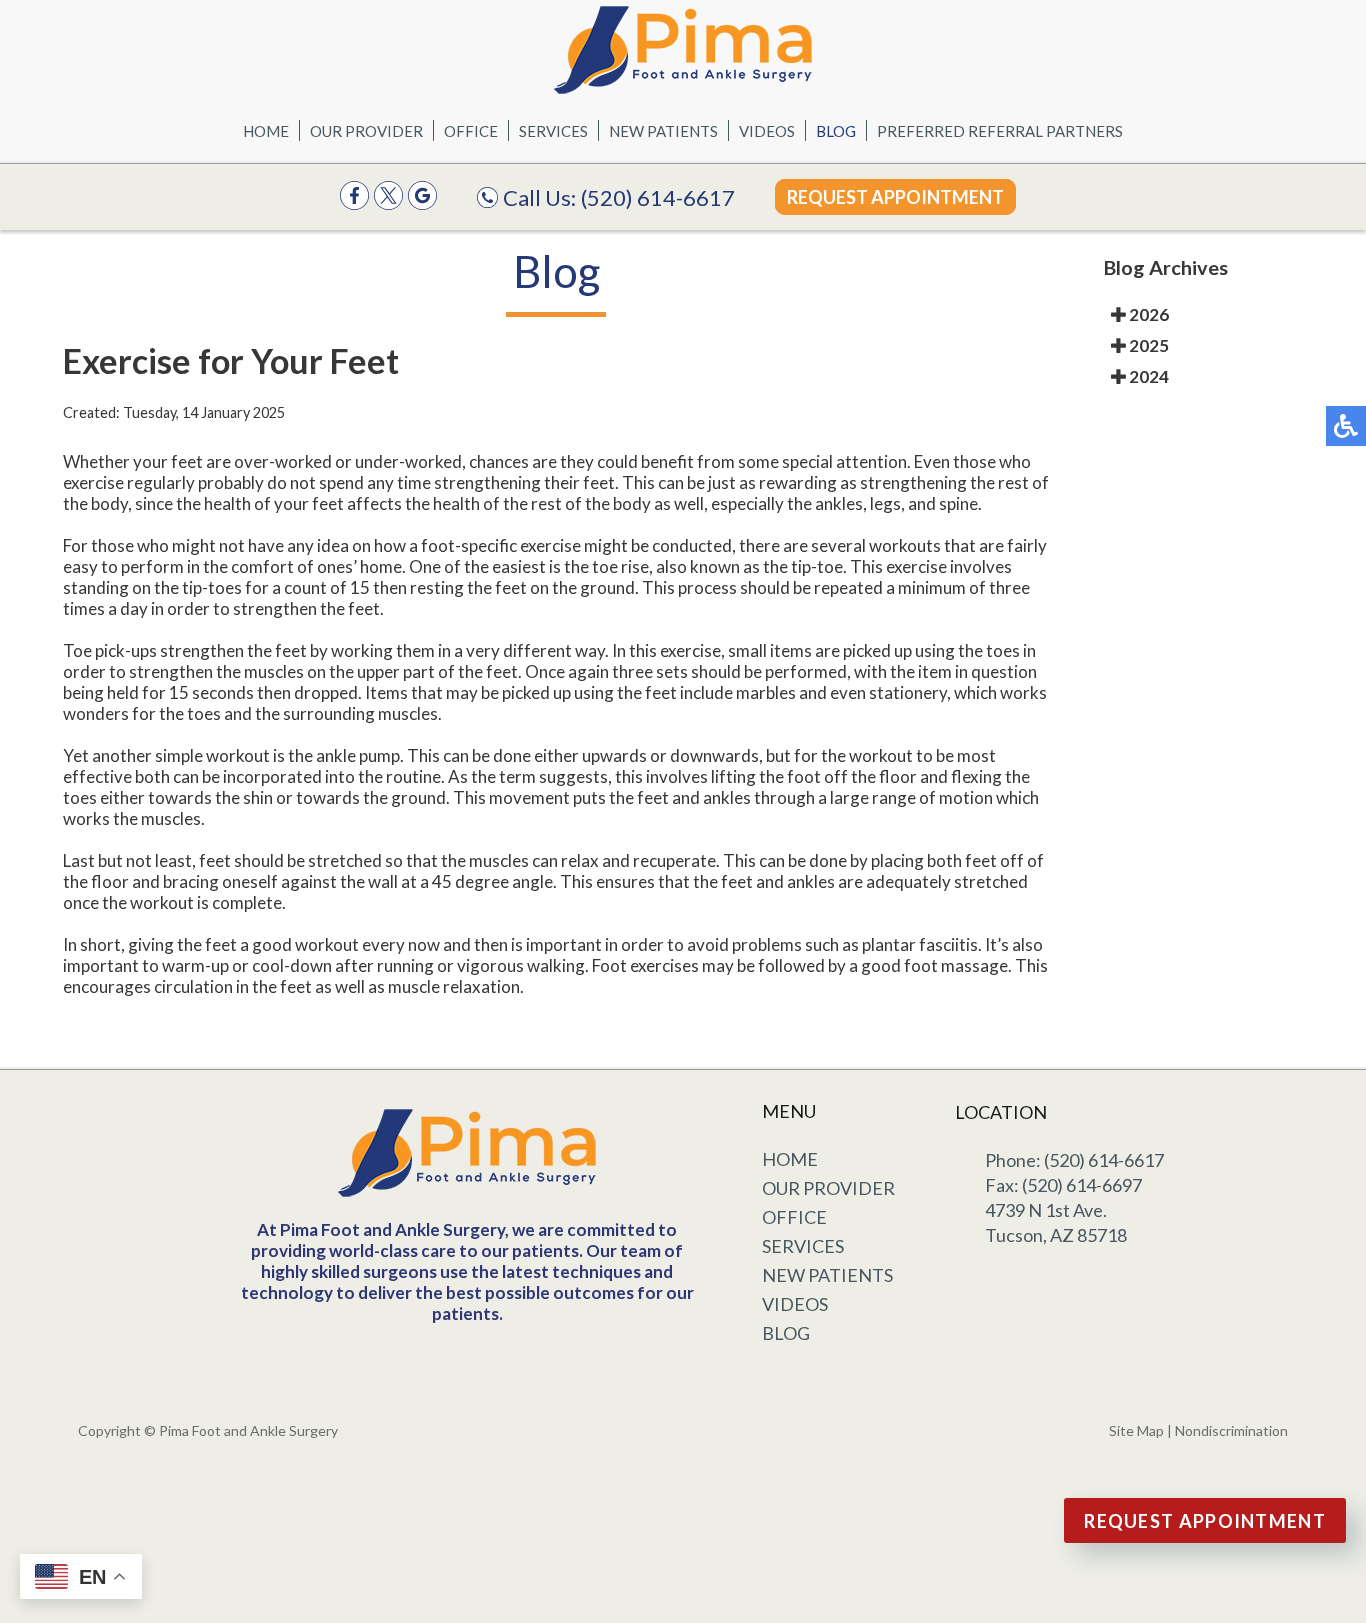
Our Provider (366, 131)
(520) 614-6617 (658, 197)
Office (471, 131)
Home (266, 131)
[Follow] (388, 203)
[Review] (422, 203)
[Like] (354, 203)
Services (553, 131)
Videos (767, 131)
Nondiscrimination (1231, 1430)
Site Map (1136, 1430)
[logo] (683, 50)
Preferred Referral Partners (1000, 131)
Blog (836, 131)
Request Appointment (895, 197)
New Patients (663, 131)
